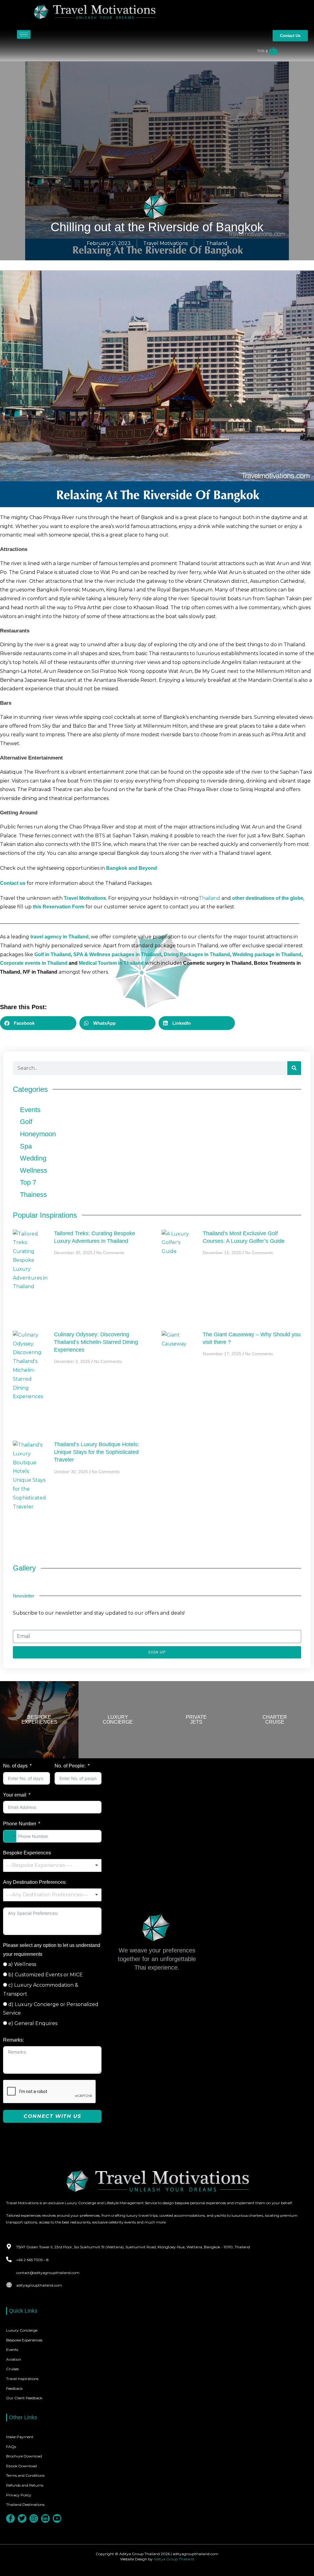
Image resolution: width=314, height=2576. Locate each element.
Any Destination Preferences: (35, 1882)
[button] (38, 1023)
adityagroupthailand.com (39, 2285)
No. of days (15, 1766)
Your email (15, 1795)
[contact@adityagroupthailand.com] (9, 2272)
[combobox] (10, 1836)
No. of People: (70, 1766)
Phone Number (20, 1824)
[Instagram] (34, 2518)
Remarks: (13, 2040)
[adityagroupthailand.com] (9, 2285)
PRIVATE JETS (196, 1720)
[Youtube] (57, 2518)
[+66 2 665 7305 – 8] (9, 2259)
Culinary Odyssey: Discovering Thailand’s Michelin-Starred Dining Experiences (96, 1342)
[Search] (294, 1068)
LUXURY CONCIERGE (118, 1720)
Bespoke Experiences (27, 1853)
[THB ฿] (142, 51)
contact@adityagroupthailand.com (48, 2273)
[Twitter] (22, 2518)
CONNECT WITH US (52, 2116)
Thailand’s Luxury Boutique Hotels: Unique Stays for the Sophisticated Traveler (97, 1452)
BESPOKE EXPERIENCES (39, 1720)
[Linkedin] (45, 2518)
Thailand (217, 243)
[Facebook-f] (10, 2518)
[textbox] (52, 1865)
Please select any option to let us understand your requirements (52, 1950)
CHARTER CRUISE (275, 1720)
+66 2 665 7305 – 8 (33, 2260)
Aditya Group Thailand (174, 2559)
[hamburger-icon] (24, 34)
